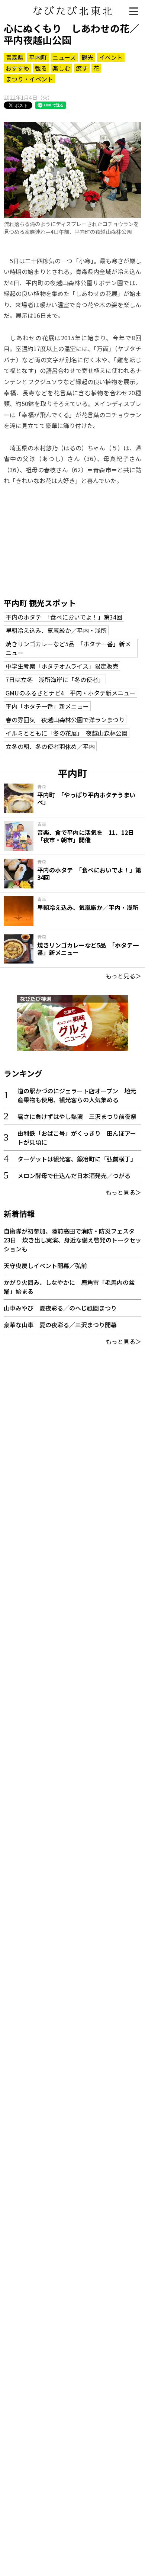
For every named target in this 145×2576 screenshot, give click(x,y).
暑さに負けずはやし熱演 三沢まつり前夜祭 (77, 1116)
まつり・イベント (29, 79)
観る (41, 68)
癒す (82, 68)
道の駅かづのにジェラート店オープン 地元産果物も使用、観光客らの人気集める (77, 1095)
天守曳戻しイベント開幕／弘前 (45, 1266)
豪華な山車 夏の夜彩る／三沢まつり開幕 (60, 1325)
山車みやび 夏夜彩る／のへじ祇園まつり (60, 1308)
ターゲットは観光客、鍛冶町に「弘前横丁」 (77, 1159)
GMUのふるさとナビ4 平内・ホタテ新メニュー (70, 693)
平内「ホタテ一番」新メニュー (47, 706)
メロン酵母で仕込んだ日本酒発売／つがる (74, 1176)
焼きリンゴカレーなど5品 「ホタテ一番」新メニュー (68, 648)
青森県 (14, 57)
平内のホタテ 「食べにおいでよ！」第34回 (64, 617)
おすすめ (17, 68)
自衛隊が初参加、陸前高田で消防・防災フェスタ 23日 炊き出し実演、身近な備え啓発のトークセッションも (72, 1240)
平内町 (38, 57)
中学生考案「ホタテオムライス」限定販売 (62, 666)
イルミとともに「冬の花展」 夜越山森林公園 (67, 733)
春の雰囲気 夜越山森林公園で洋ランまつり (65, 720)
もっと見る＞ (123, 976)
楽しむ (61, 68)
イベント (111, 57)
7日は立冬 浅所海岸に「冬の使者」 (55, 679)
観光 (87, 57)
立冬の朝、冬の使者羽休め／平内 (50, 746)
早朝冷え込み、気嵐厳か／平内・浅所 (56, 630)
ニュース (64, 57)
